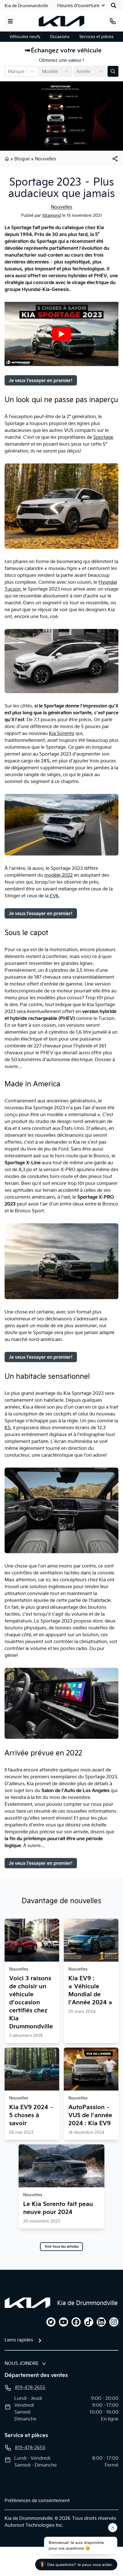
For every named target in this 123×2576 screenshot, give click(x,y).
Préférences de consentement (37, 2500)
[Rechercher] (114, 5)
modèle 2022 (58, 875)
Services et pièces (96, 37)
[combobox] (8, 71)
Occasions (60, 37)
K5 (8, 1427)
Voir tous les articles (62, 2247)
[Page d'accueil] (7, 159)
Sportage (103, 437)
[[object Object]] (115, 159)
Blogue (22, 159)
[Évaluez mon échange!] (113, 71)
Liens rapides (19, 2340)
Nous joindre (22, 2363)
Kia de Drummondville (26, 6)
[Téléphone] (113, 21)
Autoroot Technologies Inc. (34, 2525)
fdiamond (52, 215)
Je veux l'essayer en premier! (41, 380)
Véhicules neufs (25, 37)
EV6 (54, 896)
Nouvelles (46, 159)
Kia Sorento (62, 733)
